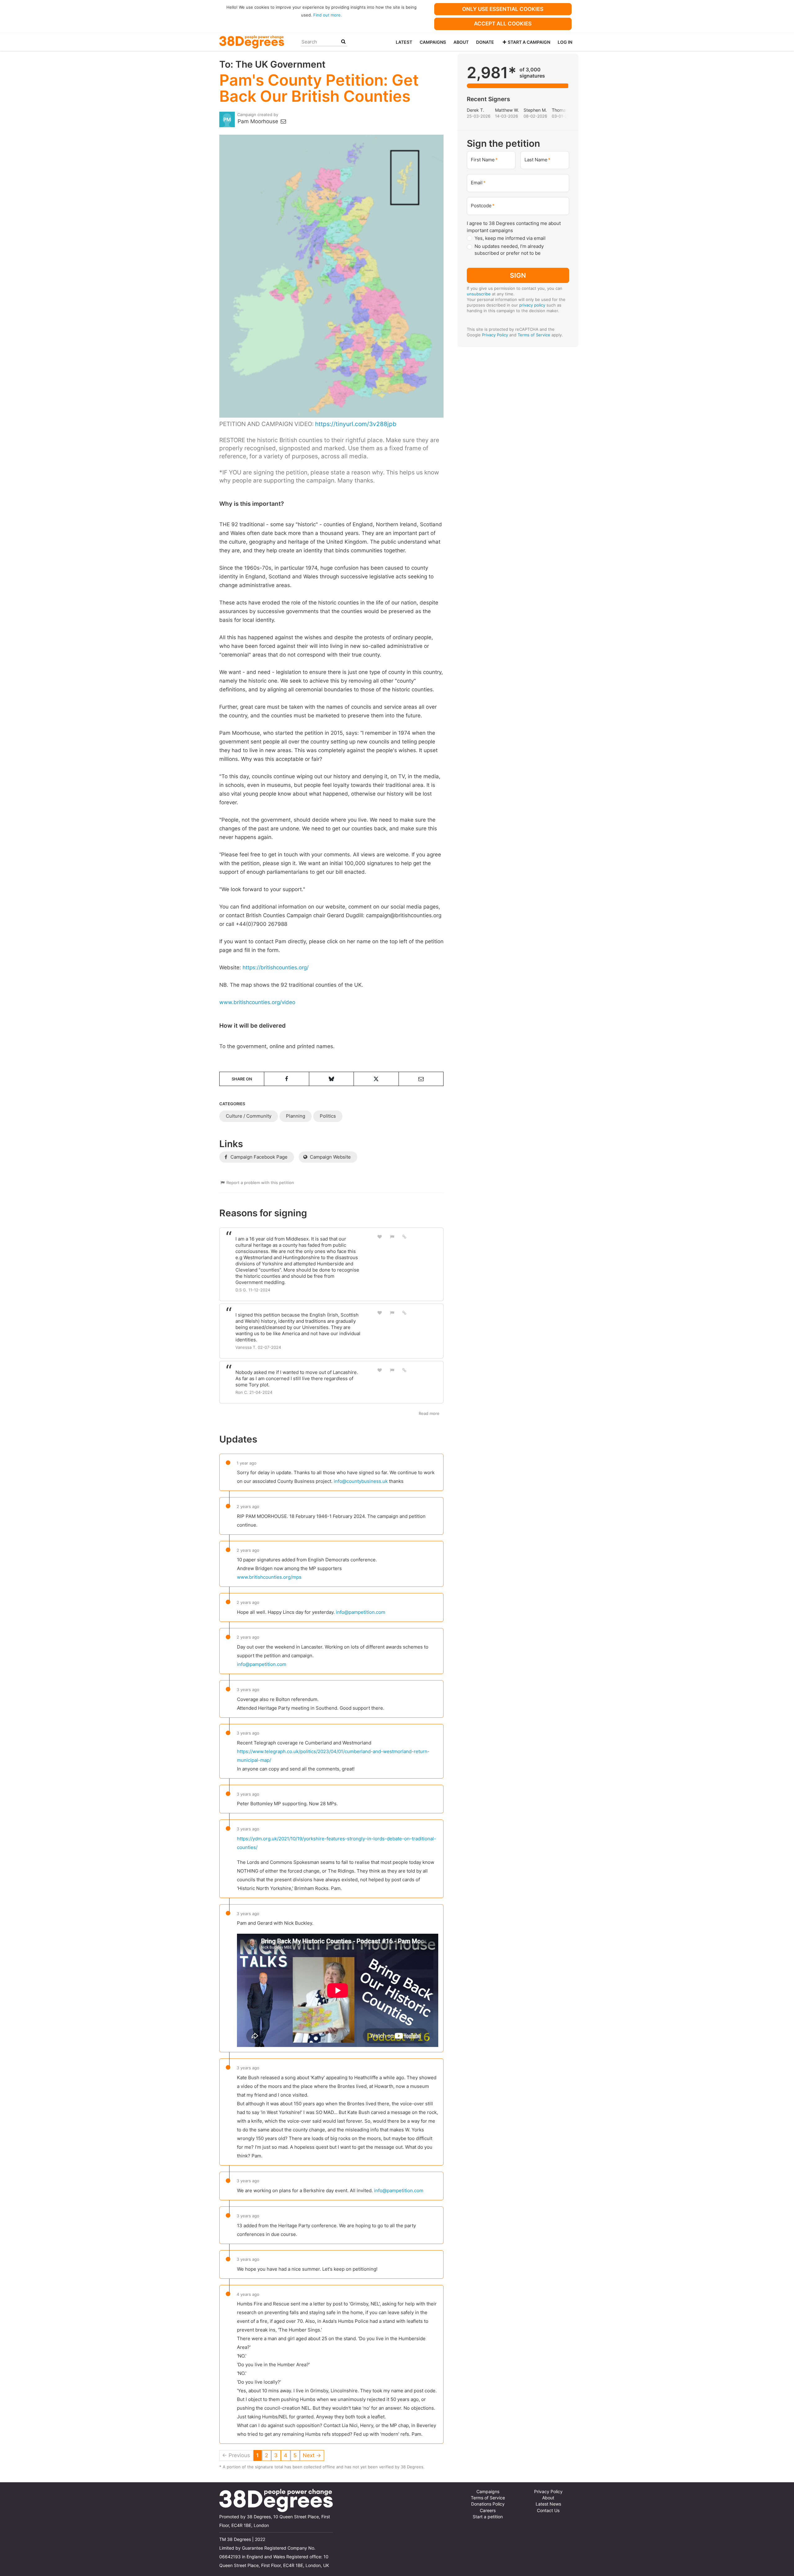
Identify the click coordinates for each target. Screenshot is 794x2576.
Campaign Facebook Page (258, 1157)
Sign (518, 275)
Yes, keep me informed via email (510, 238)
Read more (429, 1413)
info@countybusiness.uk (361, 1481)
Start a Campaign (529, 42)
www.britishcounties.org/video (257, 1002)
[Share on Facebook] (286, 1079)
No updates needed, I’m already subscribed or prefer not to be (509, 250)
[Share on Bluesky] (331, 1079)
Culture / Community (249, 1116)
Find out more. (328, 15)
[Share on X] (376, 1079)
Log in (565, 42)
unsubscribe (479, 294)
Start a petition (488, 2517)
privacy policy (532, 305)
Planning (296, 1116)
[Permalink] (404, 1236)
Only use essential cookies (503, 9)
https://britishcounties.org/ (276, 967)
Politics (328, 1116)
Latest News (548, 2504)
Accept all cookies (503, 24)
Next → (312, 2455)
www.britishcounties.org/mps (269, 1577)
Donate (485, 42)
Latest (404, 42)
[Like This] (380, 1237)
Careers (488, 2511)
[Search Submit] (343, 42)
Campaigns (433, 42)
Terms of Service (534, 335)
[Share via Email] (421, 1079)
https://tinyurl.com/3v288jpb (356, 424)
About (461, 42)
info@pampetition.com (361, 1612)
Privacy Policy (495, 335)
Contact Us (548, 2511)
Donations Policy (488, 2504)
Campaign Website (330, 1157)
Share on (242, 1079)
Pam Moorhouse (259, 121)
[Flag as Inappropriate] (392, 1237)
